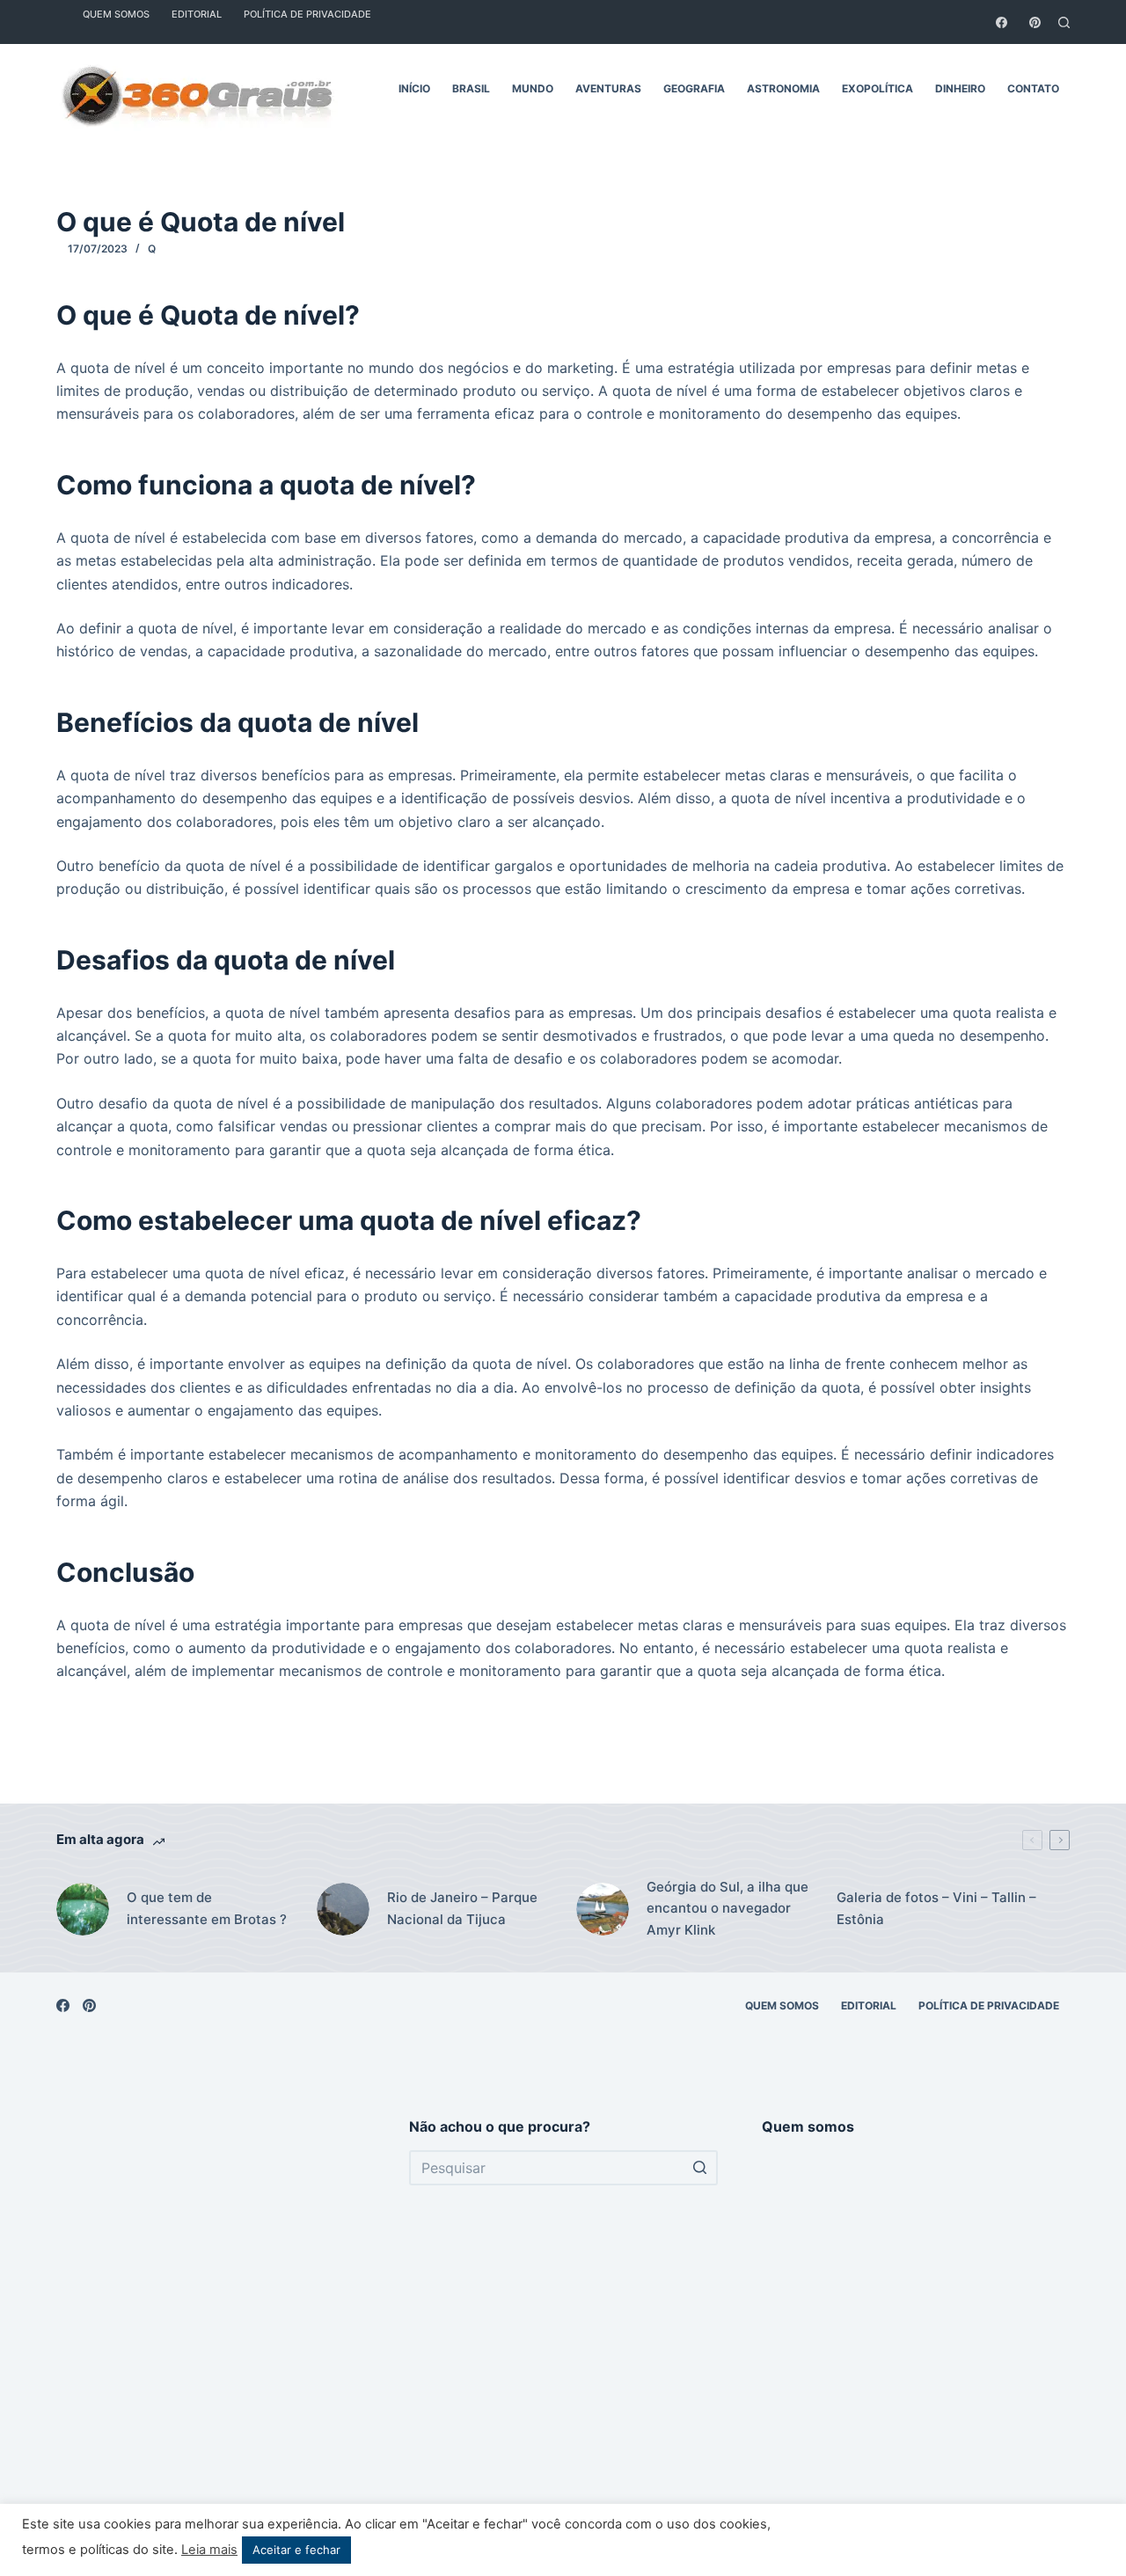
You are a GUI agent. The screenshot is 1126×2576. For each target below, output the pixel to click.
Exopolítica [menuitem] (877, 88)
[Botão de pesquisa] (700, 2168)
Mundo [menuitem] (533, 88)
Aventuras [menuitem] (608, 88)
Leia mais (209, 2550)
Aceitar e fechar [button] (296, 2550)
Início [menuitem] (414, 88)
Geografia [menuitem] (694, 88)
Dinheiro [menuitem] (960, 88)
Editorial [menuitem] (869, 2005)
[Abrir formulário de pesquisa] (1064, 22)
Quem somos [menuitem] (782, 2005)
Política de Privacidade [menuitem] (989, 2005)
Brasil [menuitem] (471, 88)
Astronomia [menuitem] (783, 88)
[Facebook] (1002, 22)
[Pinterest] (1035, 22)
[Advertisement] (211, 2331)
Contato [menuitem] (1033, 88)
